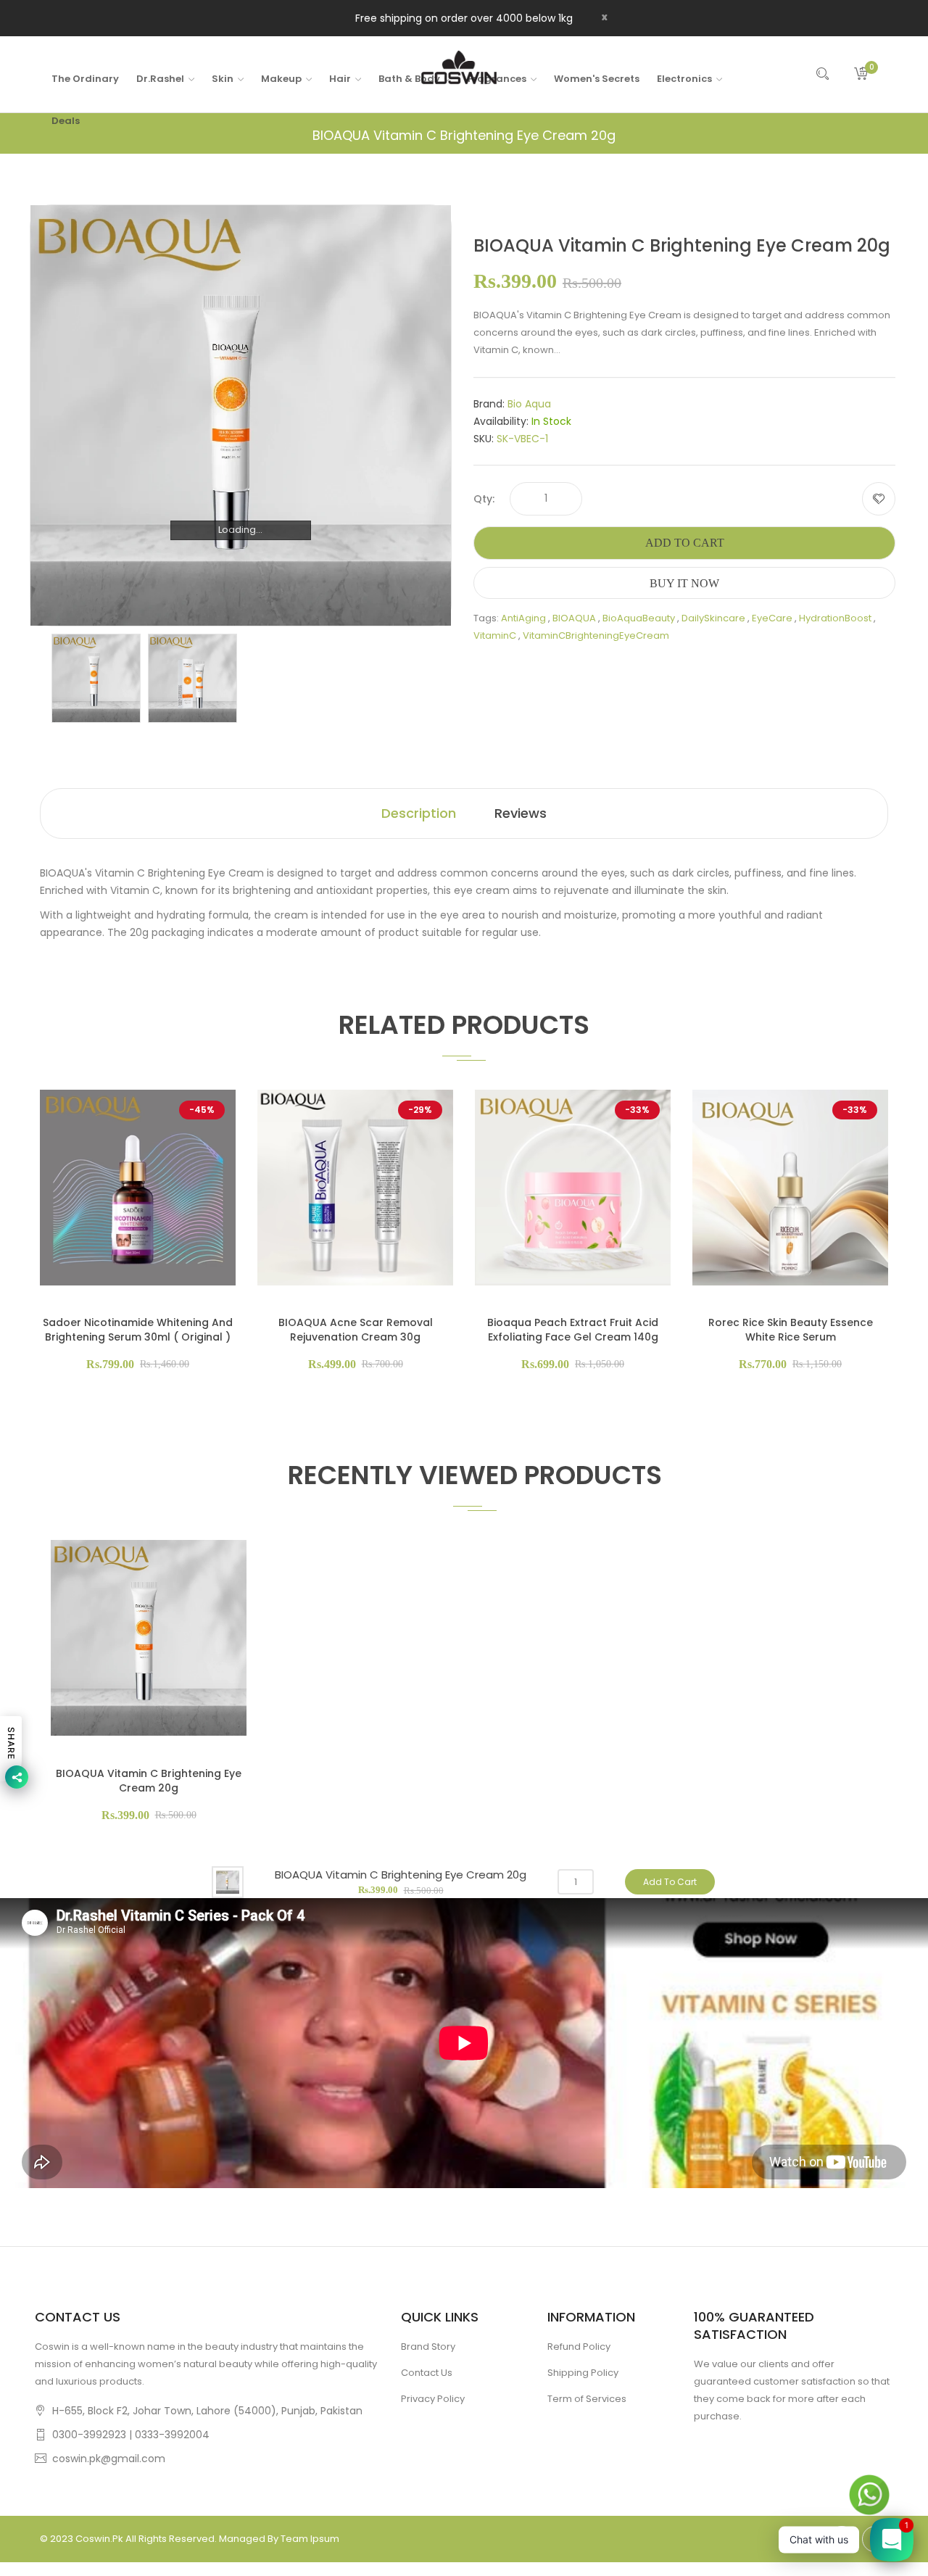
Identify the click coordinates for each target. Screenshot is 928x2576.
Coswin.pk (99, 2539)
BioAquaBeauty (639, 618)
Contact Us (427, 2373)
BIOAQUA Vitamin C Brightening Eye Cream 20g (149, 1781)
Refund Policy (579, 2347)
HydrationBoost (835, 618)
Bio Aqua (529, 404)
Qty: (484, 499)
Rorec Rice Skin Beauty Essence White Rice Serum (791, 1330)
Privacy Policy (433, 2399)
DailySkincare (713, 618)
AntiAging (523, 618)
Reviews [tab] (521, 813)
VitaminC (495, 635)
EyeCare (772, 618)
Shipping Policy (583, 2373)
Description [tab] (419, 813)
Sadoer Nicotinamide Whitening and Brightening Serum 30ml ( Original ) (138, 1330)
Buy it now (684, 583)
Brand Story (428, 2347)
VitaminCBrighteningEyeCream (596, 635)
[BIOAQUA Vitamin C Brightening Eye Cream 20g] (96, 678)
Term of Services (587, 2399)
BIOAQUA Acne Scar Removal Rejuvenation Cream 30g (356, 1330)
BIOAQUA (574, 618)
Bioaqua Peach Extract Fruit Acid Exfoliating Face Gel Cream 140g (573, 1330)
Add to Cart (685, 543)
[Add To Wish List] (879, 499)
